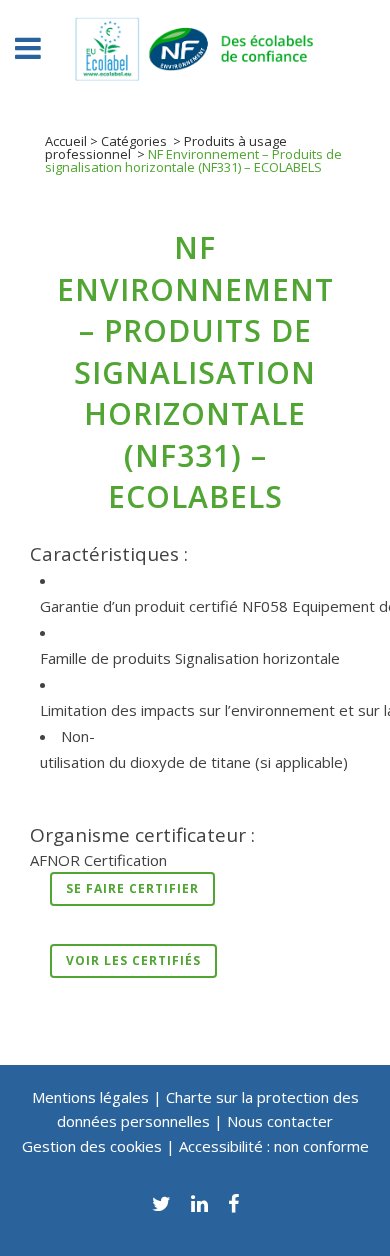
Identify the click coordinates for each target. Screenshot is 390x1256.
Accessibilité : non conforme (274, 1146)
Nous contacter (280, 1121)
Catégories (134, 141)
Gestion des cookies (94, 1146)
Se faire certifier (132, 888)
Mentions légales (90, 1097)
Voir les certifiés (133, 960)
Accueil (66, 141)
